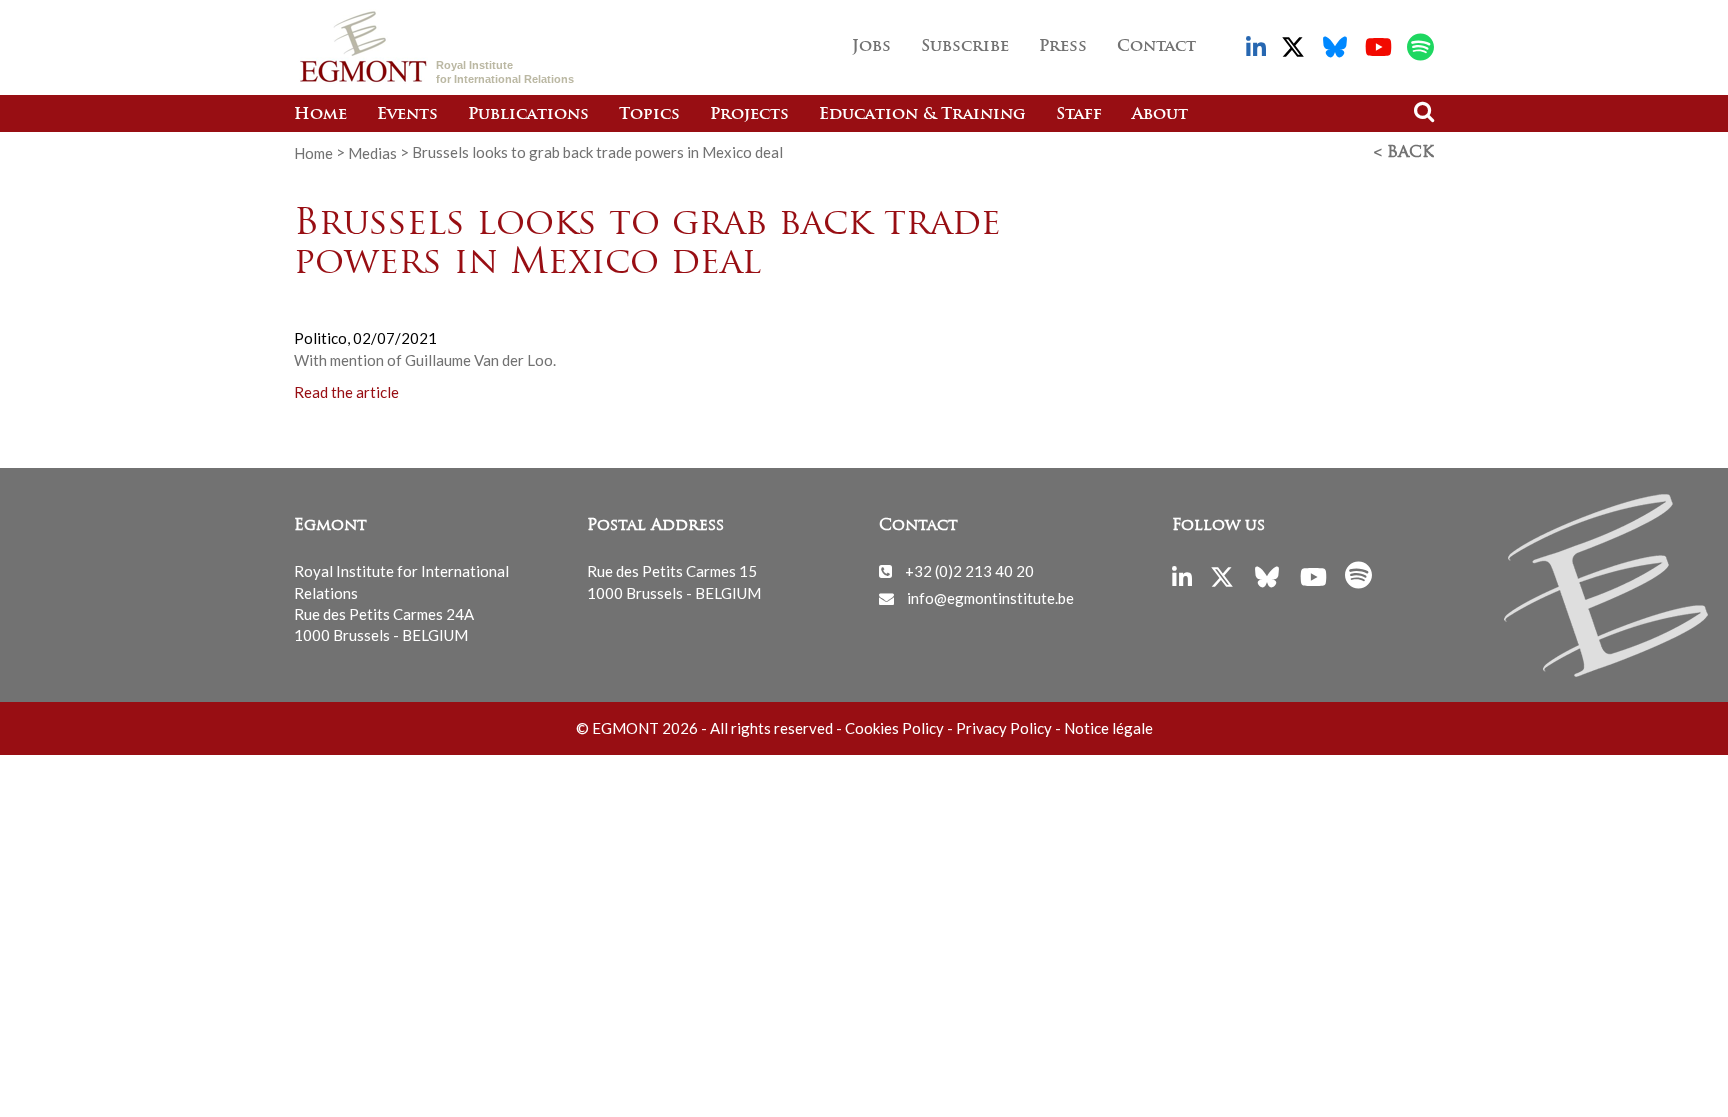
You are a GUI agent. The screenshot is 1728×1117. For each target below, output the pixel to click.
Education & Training (922, 115)
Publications (528, 115)
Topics (649, 115)
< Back (1404, 153)
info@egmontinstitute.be (990, 598)
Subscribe (965, 47)
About (1160, 115)
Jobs (871, 47)
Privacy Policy (1004, 728)
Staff (1079, 115)
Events (407, 115)
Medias (372, 152)
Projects (749, 115)
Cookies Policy (894, 728)
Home (320, 115)
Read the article (346, 392)
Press (1063, 47)
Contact (1156, 47)
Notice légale (1108, 728)
